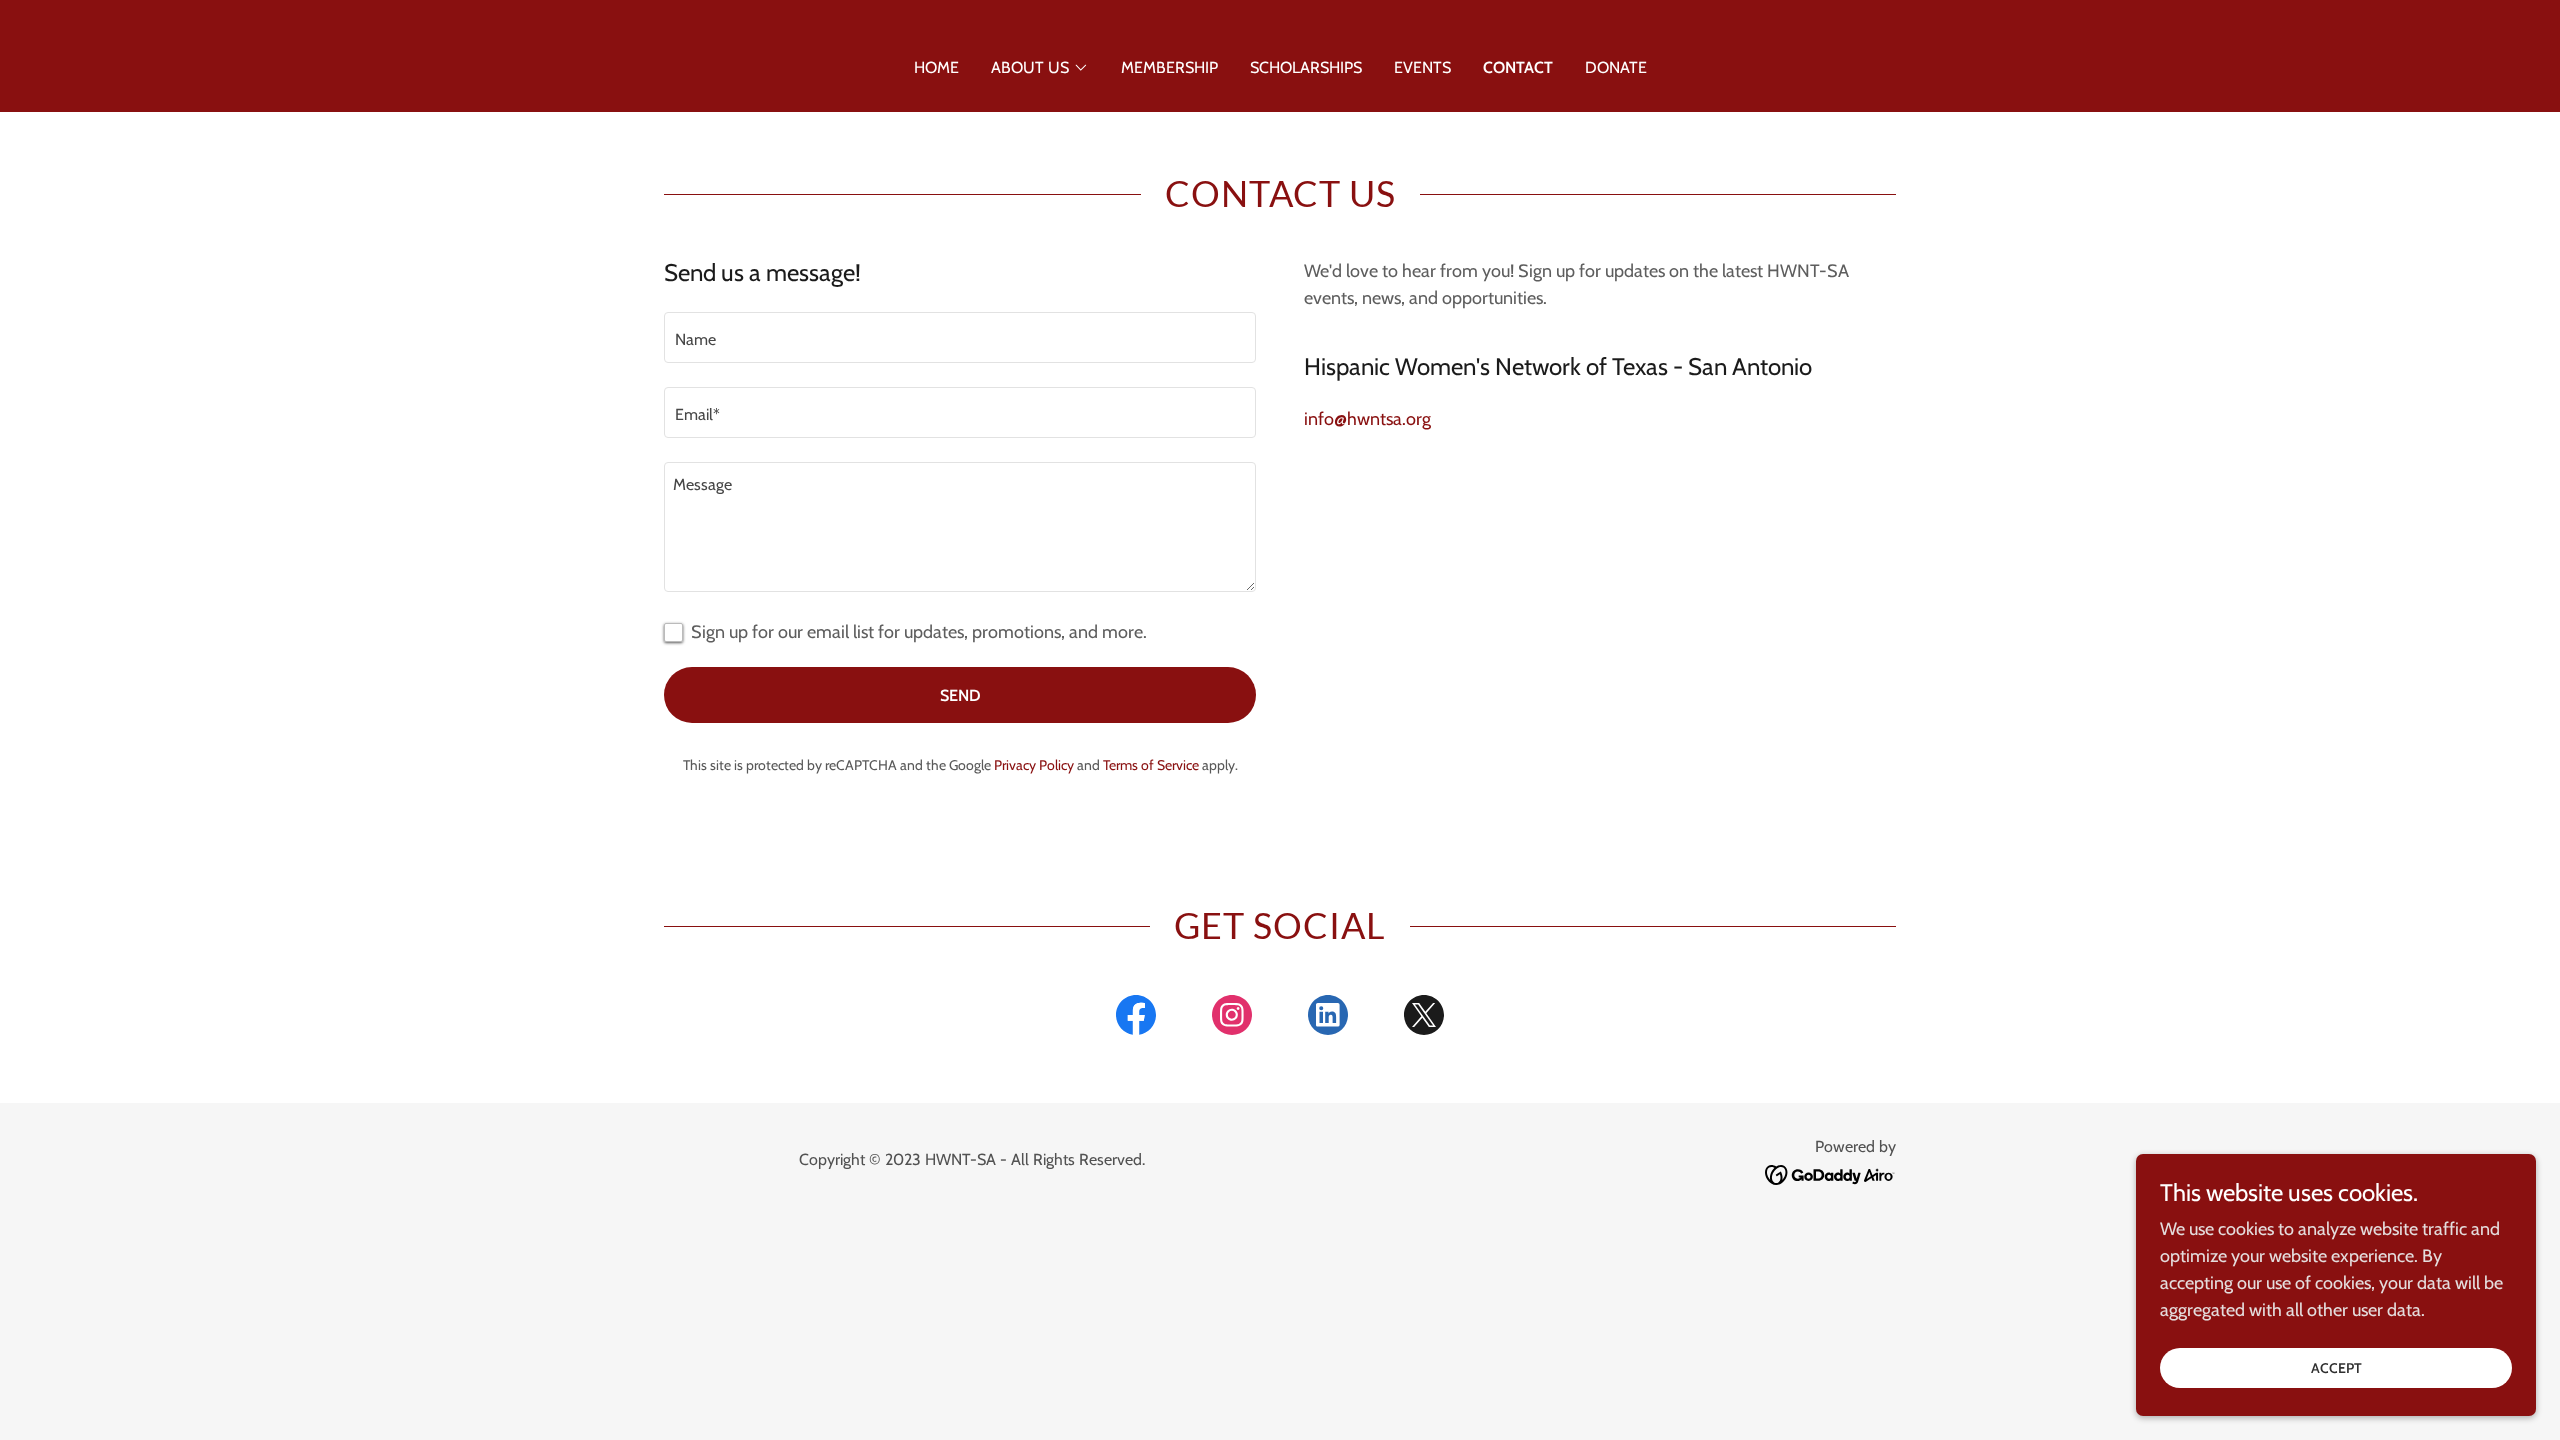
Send (960, 695)
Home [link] (936, 67)
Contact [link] (1518, 67)
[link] (1136, 1019)
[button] (1040, 68)
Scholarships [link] (1306, 67)
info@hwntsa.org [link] (1367, 419)
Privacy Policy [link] (1034, 765)
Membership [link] (1169, 67)
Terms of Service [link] (1151, 765)
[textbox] (960, 337)
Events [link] (1422, 67)
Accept (2336, 1368)
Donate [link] (1616, 67)
